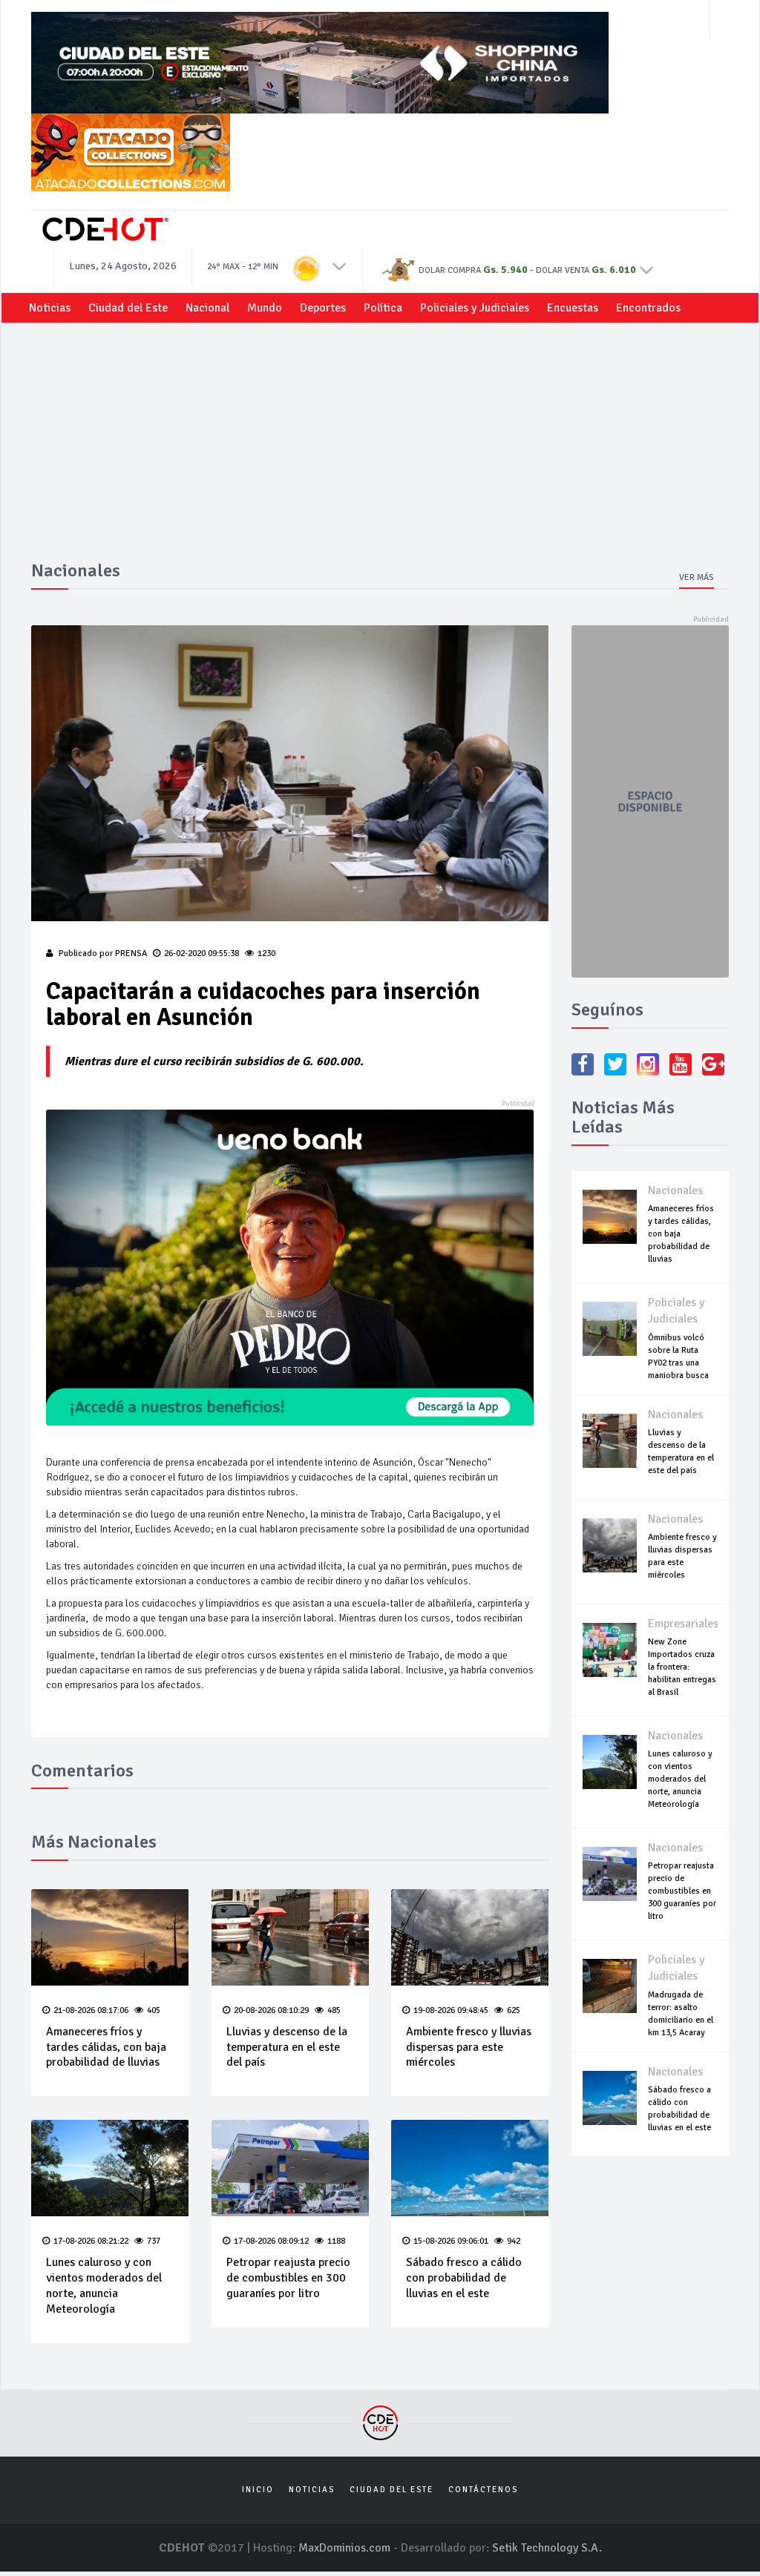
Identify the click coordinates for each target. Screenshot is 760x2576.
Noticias (50, 308)
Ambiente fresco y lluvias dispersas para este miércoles (469, 2047)
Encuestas (573, 308)
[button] (340, 266)
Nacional (207, 308)
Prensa (131, 953)
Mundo (265, 308)
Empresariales (683, 1624)
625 (514, 2010)
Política (383, 308)
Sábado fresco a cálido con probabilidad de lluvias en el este (464, 2278)
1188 (336, 2241)
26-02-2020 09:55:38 (202, 953)
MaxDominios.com (344, 2548)
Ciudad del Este (128, 308)
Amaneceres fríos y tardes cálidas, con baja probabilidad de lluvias (106, 2047)
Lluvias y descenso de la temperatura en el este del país (287, 2047)
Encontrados (648, 308)
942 (514, 2241)
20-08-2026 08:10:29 (271, 2010)
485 (334, 2010)
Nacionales (675, 1190)
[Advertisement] (380, 449)
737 (154, 2241)
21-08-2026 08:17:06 (91, 2010)
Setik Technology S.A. (547, 2548)
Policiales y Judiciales (475, 308)
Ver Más (697, 577)
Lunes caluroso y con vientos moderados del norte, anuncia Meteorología (104, 2285)
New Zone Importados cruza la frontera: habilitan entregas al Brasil (682, 1667)
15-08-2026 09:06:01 (451, 2241)
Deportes (323, 308)
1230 (266, 953)
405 (154, 2010)
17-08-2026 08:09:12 (271, 2241)
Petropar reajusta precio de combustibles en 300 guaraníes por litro (288, 2278)
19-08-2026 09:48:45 (451, 2010)
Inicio (258, 2490)
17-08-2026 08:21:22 (91, 2241)
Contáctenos (483, 2490)
